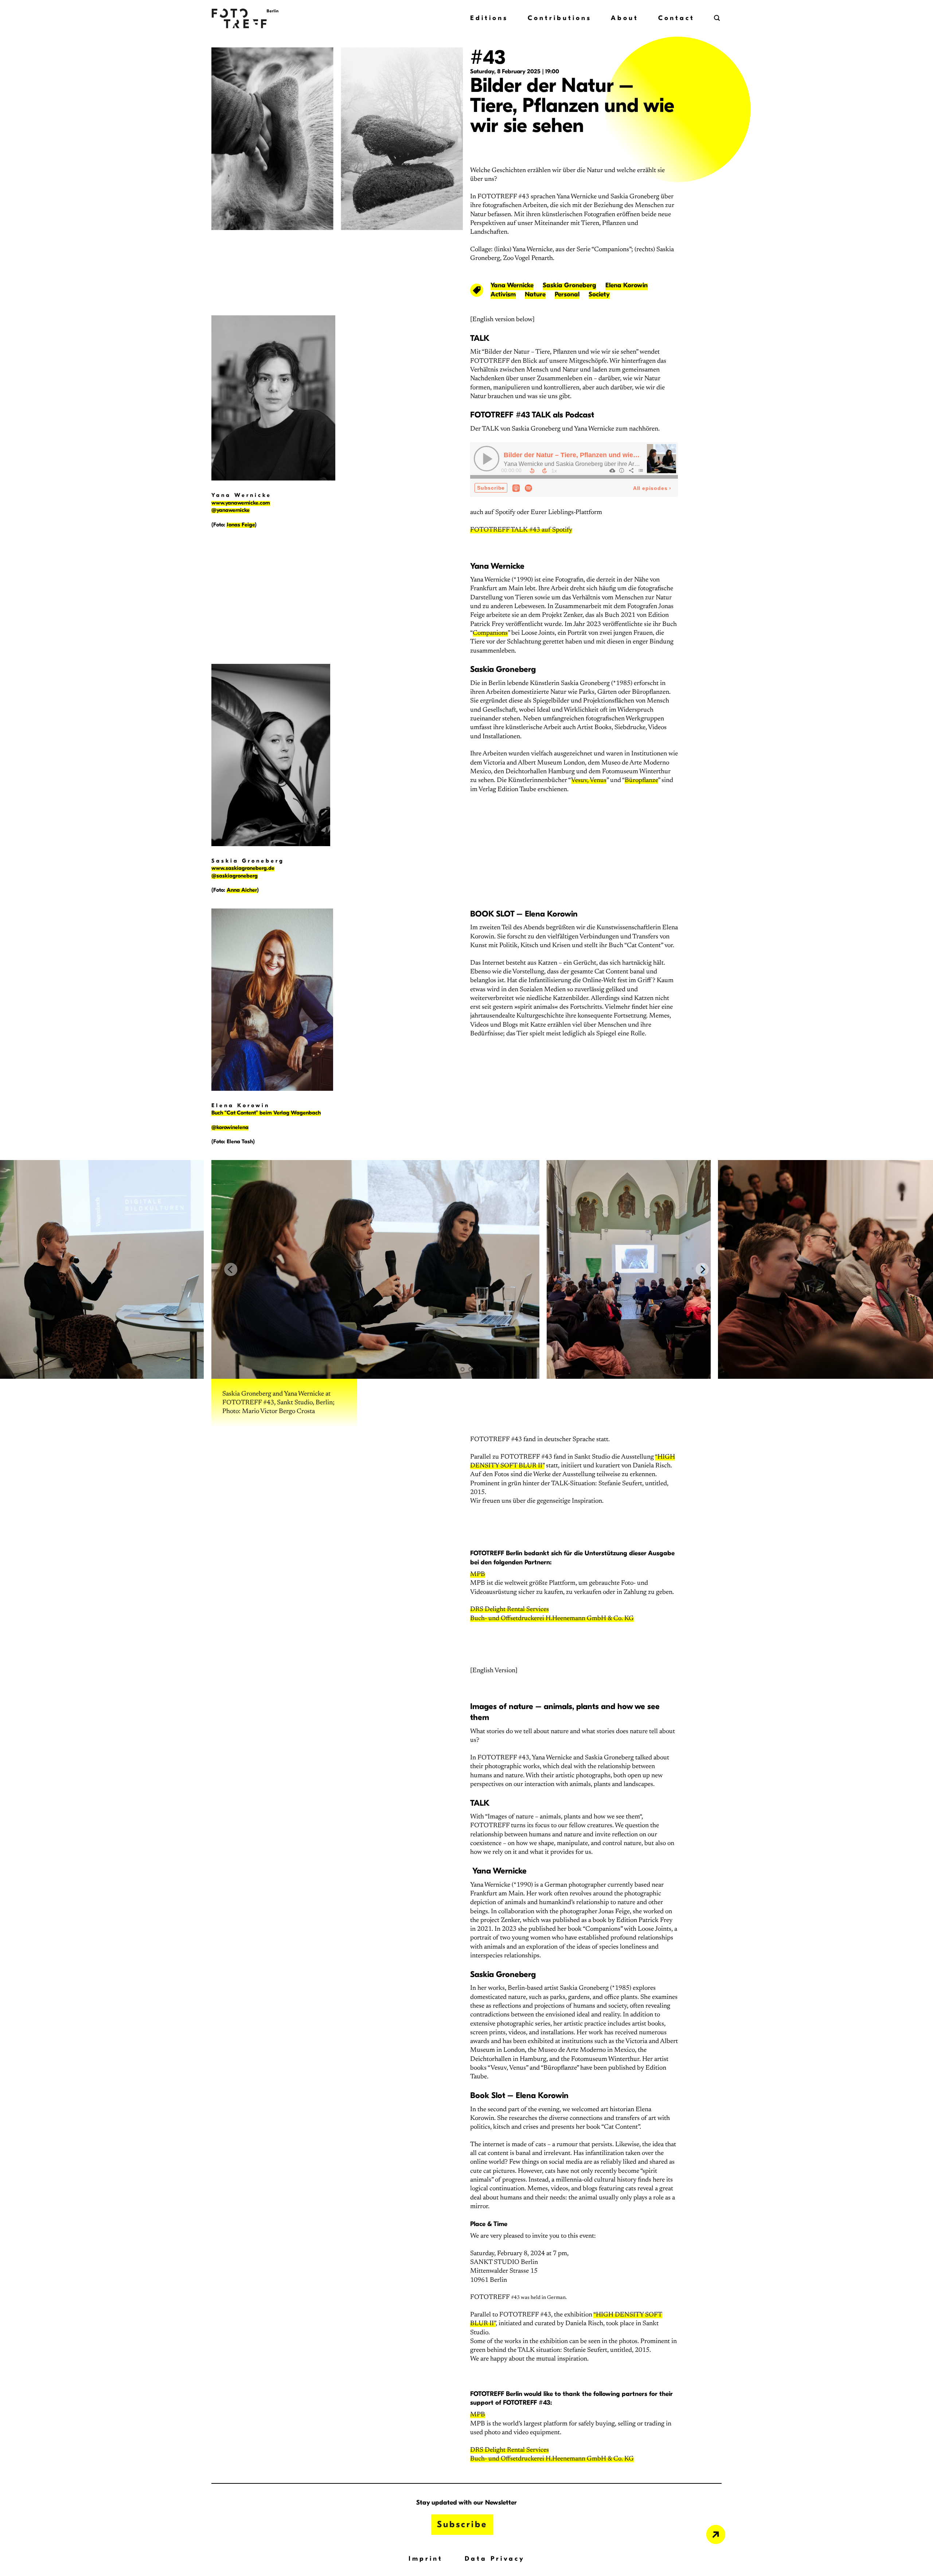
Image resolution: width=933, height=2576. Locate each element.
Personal (567, 294)
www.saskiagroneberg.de (243, 868)
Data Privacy (495, 2559)
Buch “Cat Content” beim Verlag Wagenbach (266, 1113)
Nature (535, 294)
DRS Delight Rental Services (510, 1610)
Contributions (560, 18)
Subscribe (462, 2524)
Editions (489, 18)
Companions (490, 633)
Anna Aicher (242, 890)
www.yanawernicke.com (241, 503)
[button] (718, 18)
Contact (676, 18)
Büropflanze (641, 781)
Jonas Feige (241, 525)
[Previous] (231, 1269)
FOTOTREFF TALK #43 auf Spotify (521, 530)
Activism (503, 294)
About (625, 18)
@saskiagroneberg (235, 876)
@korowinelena (230, 1127)
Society (599, 294)
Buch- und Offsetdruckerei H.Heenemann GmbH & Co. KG (552, 1619)
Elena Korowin (626, 285)
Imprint (426, 2559)
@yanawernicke (231, 510)
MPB (478, 1575)
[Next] (702, 1269)
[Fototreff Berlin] (261, 18)
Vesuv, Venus (589, 781)
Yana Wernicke (512, 285)
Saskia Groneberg (569, 285)
